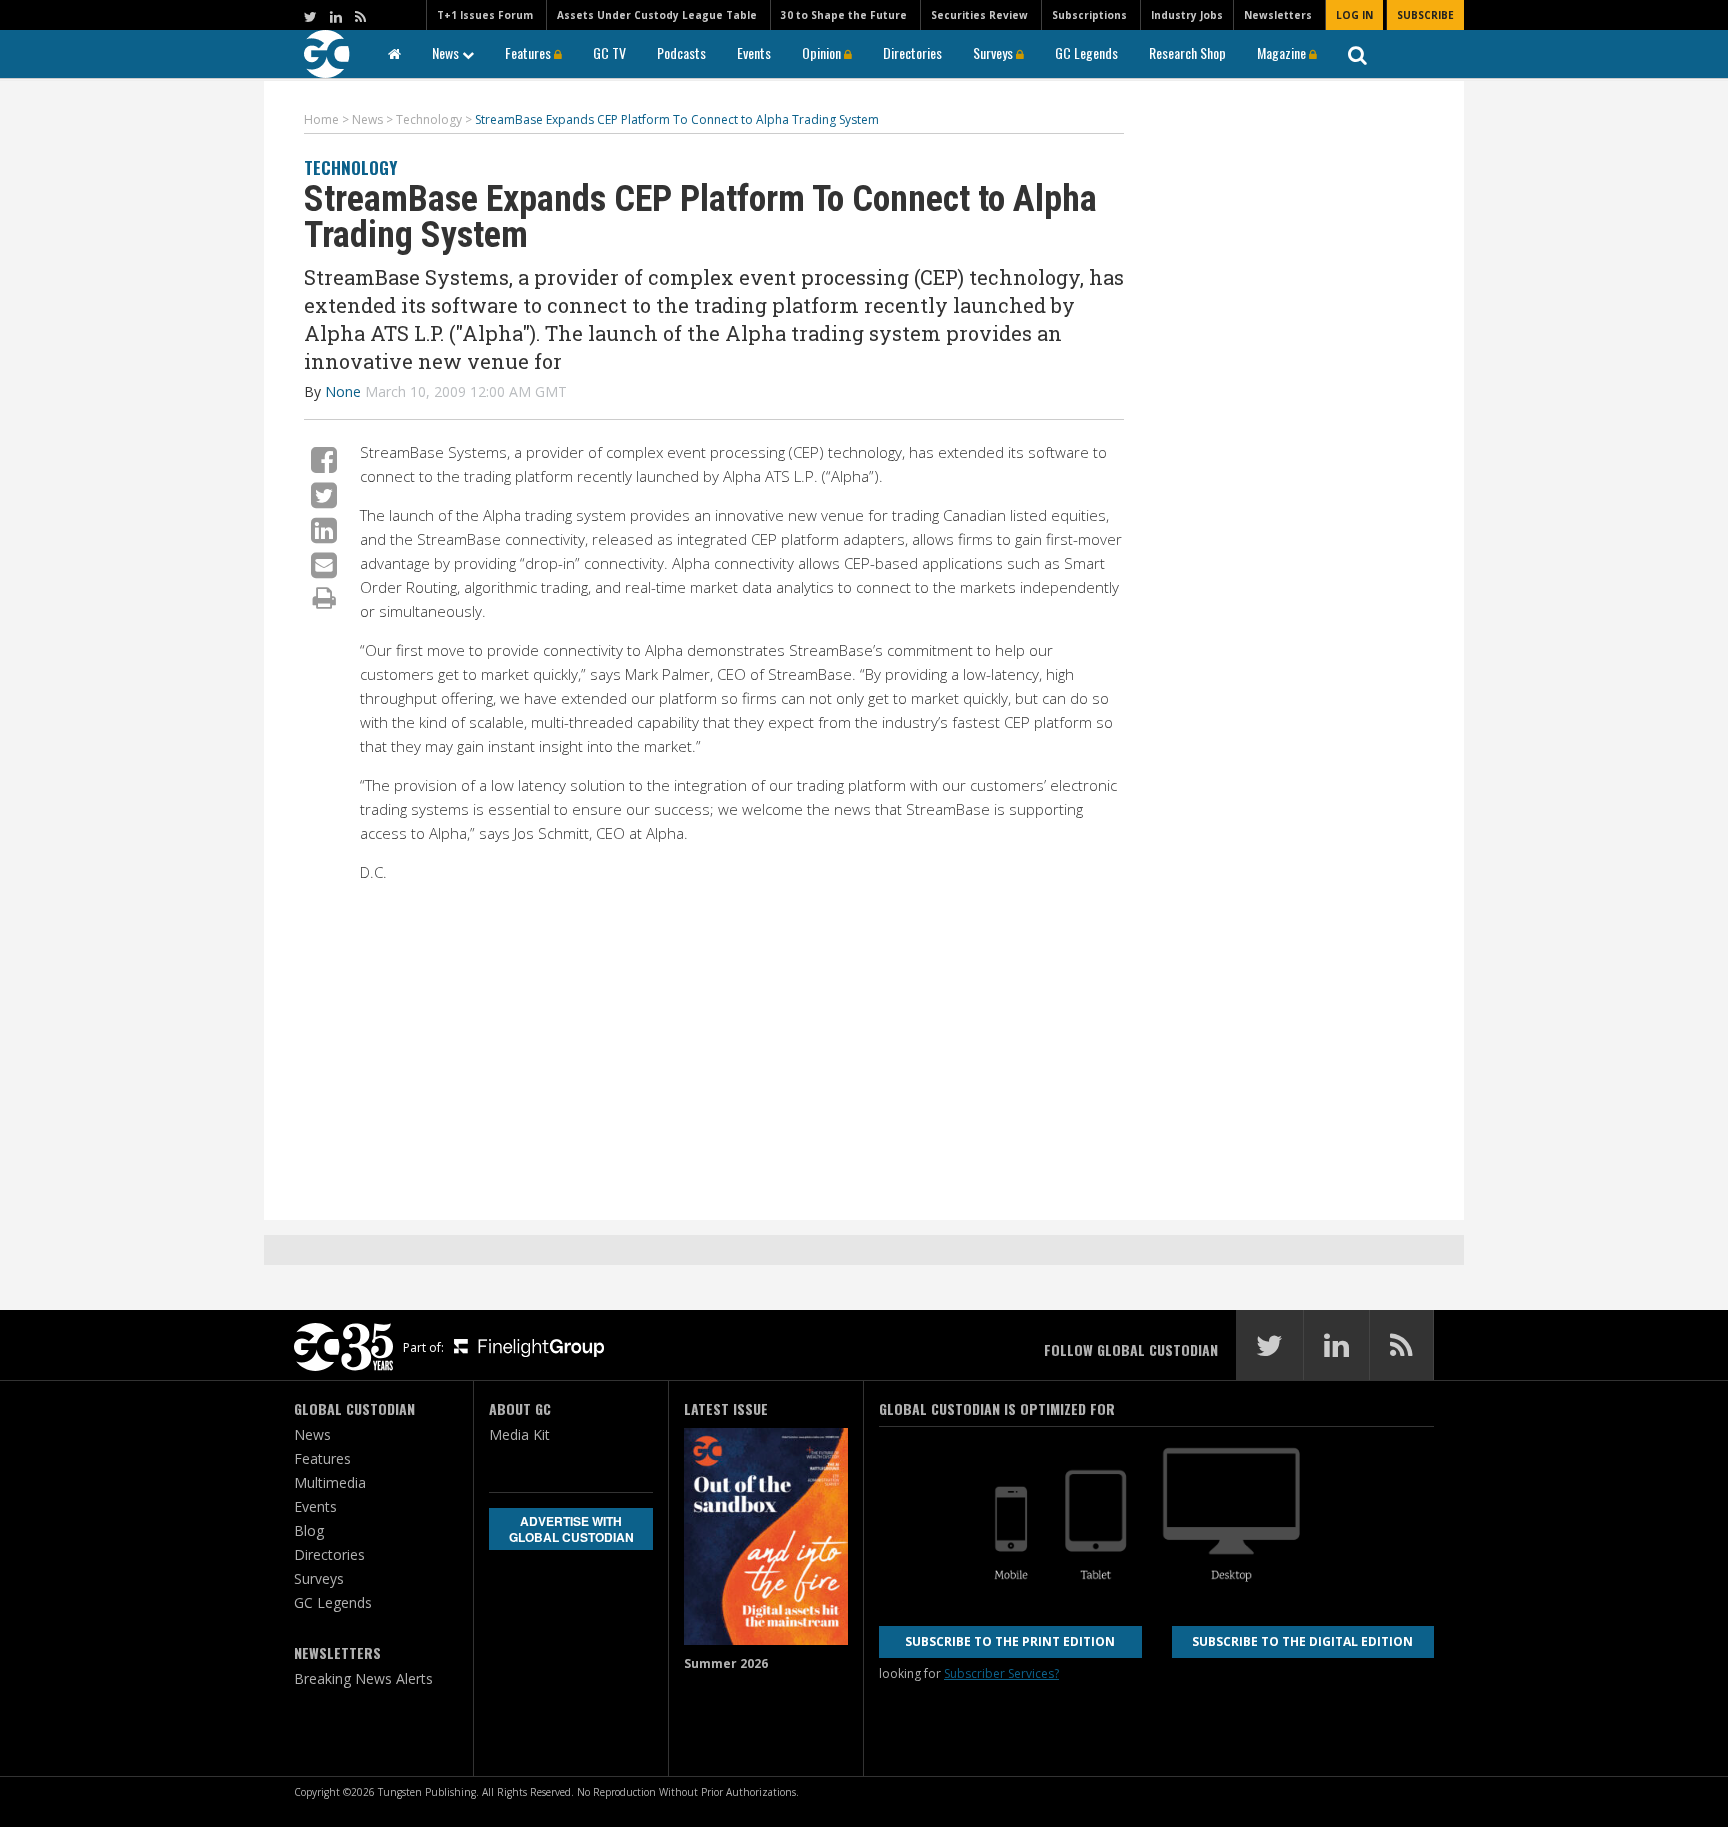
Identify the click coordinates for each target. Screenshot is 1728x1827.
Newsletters (1278, 15)
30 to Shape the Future (844, 15)
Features (529, 52)
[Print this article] (324, 597)
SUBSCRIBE (1425, 15)
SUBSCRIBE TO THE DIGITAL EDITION (1302, 1641)
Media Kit (519, 1434)
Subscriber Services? (1001, 1673)
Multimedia (330, 1482)
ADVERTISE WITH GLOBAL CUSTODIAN (571, 1529)
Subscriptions (1089, 15)
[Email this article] (324, 564)
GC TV (609, 52)
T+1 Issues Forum (485, 15)
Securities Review (979, 15)
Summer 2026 (726, 1663)
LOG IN (1354, 15)
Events (754, 52)
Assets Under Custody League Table (657, 15)
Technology (350, 167)
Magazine (1283, 52)
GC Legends (1086, 52)
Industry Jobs (1187, 15)
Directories (912, 52)
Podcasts (681, 52)
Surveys (994, 52)
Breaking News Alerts (363, 1678)
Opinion (823, 52)
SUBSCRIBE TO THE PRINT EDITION (1010, 1641)
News (447, 52)
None (343, 391)
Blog (309, 1530)
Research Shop (1187, 52)
